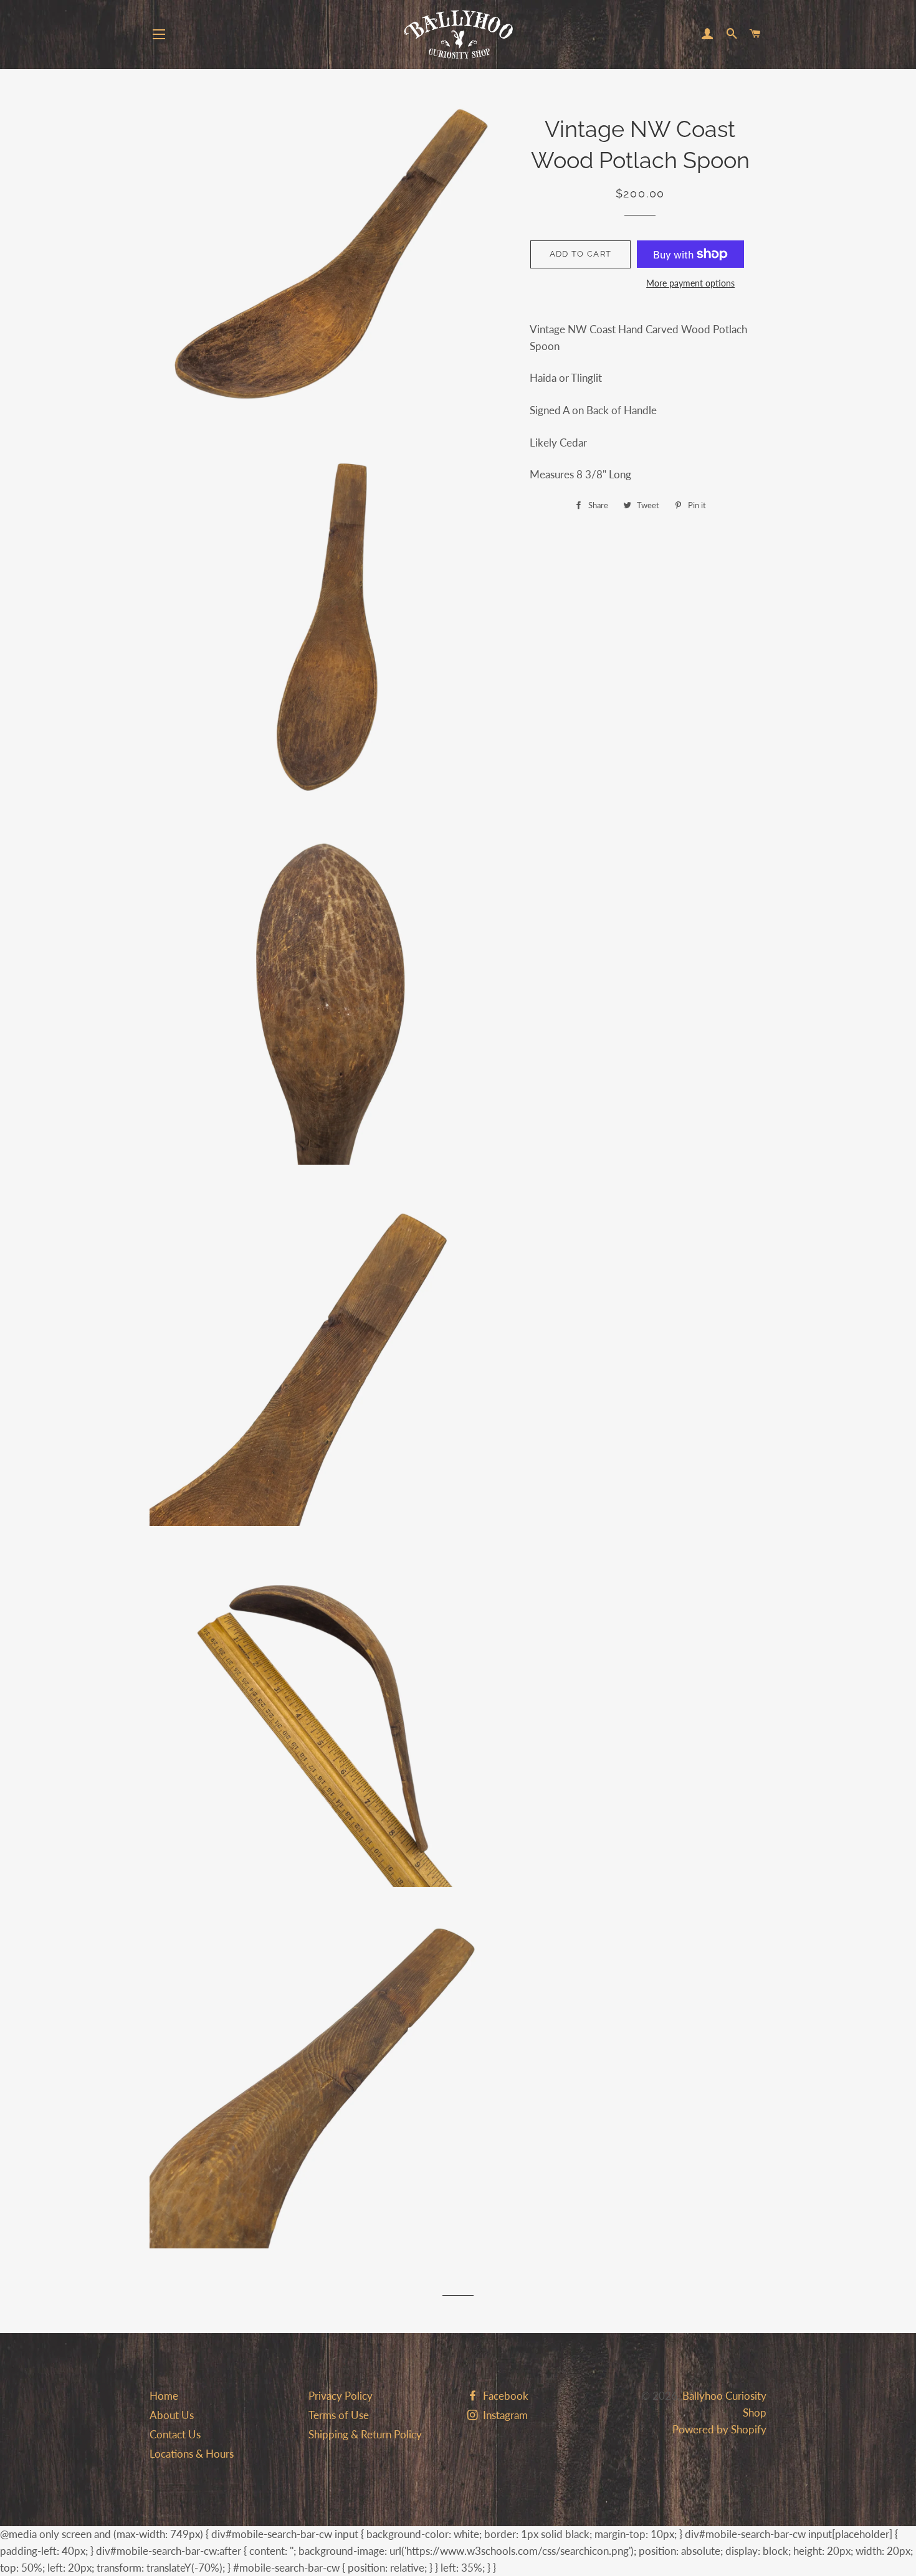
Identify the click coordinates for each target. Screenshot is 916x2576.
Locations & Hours (192, 2454)
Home (164, 2396)
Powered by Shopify (719, 2429)
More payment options (690, 283)
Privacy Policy (341, 2396)
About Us (172, 2415)
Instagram (504, 2415)
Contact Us (175, 2434)
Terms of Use (339, 2415)
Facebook (504, 2396)
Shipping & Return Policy (365, 2434)
